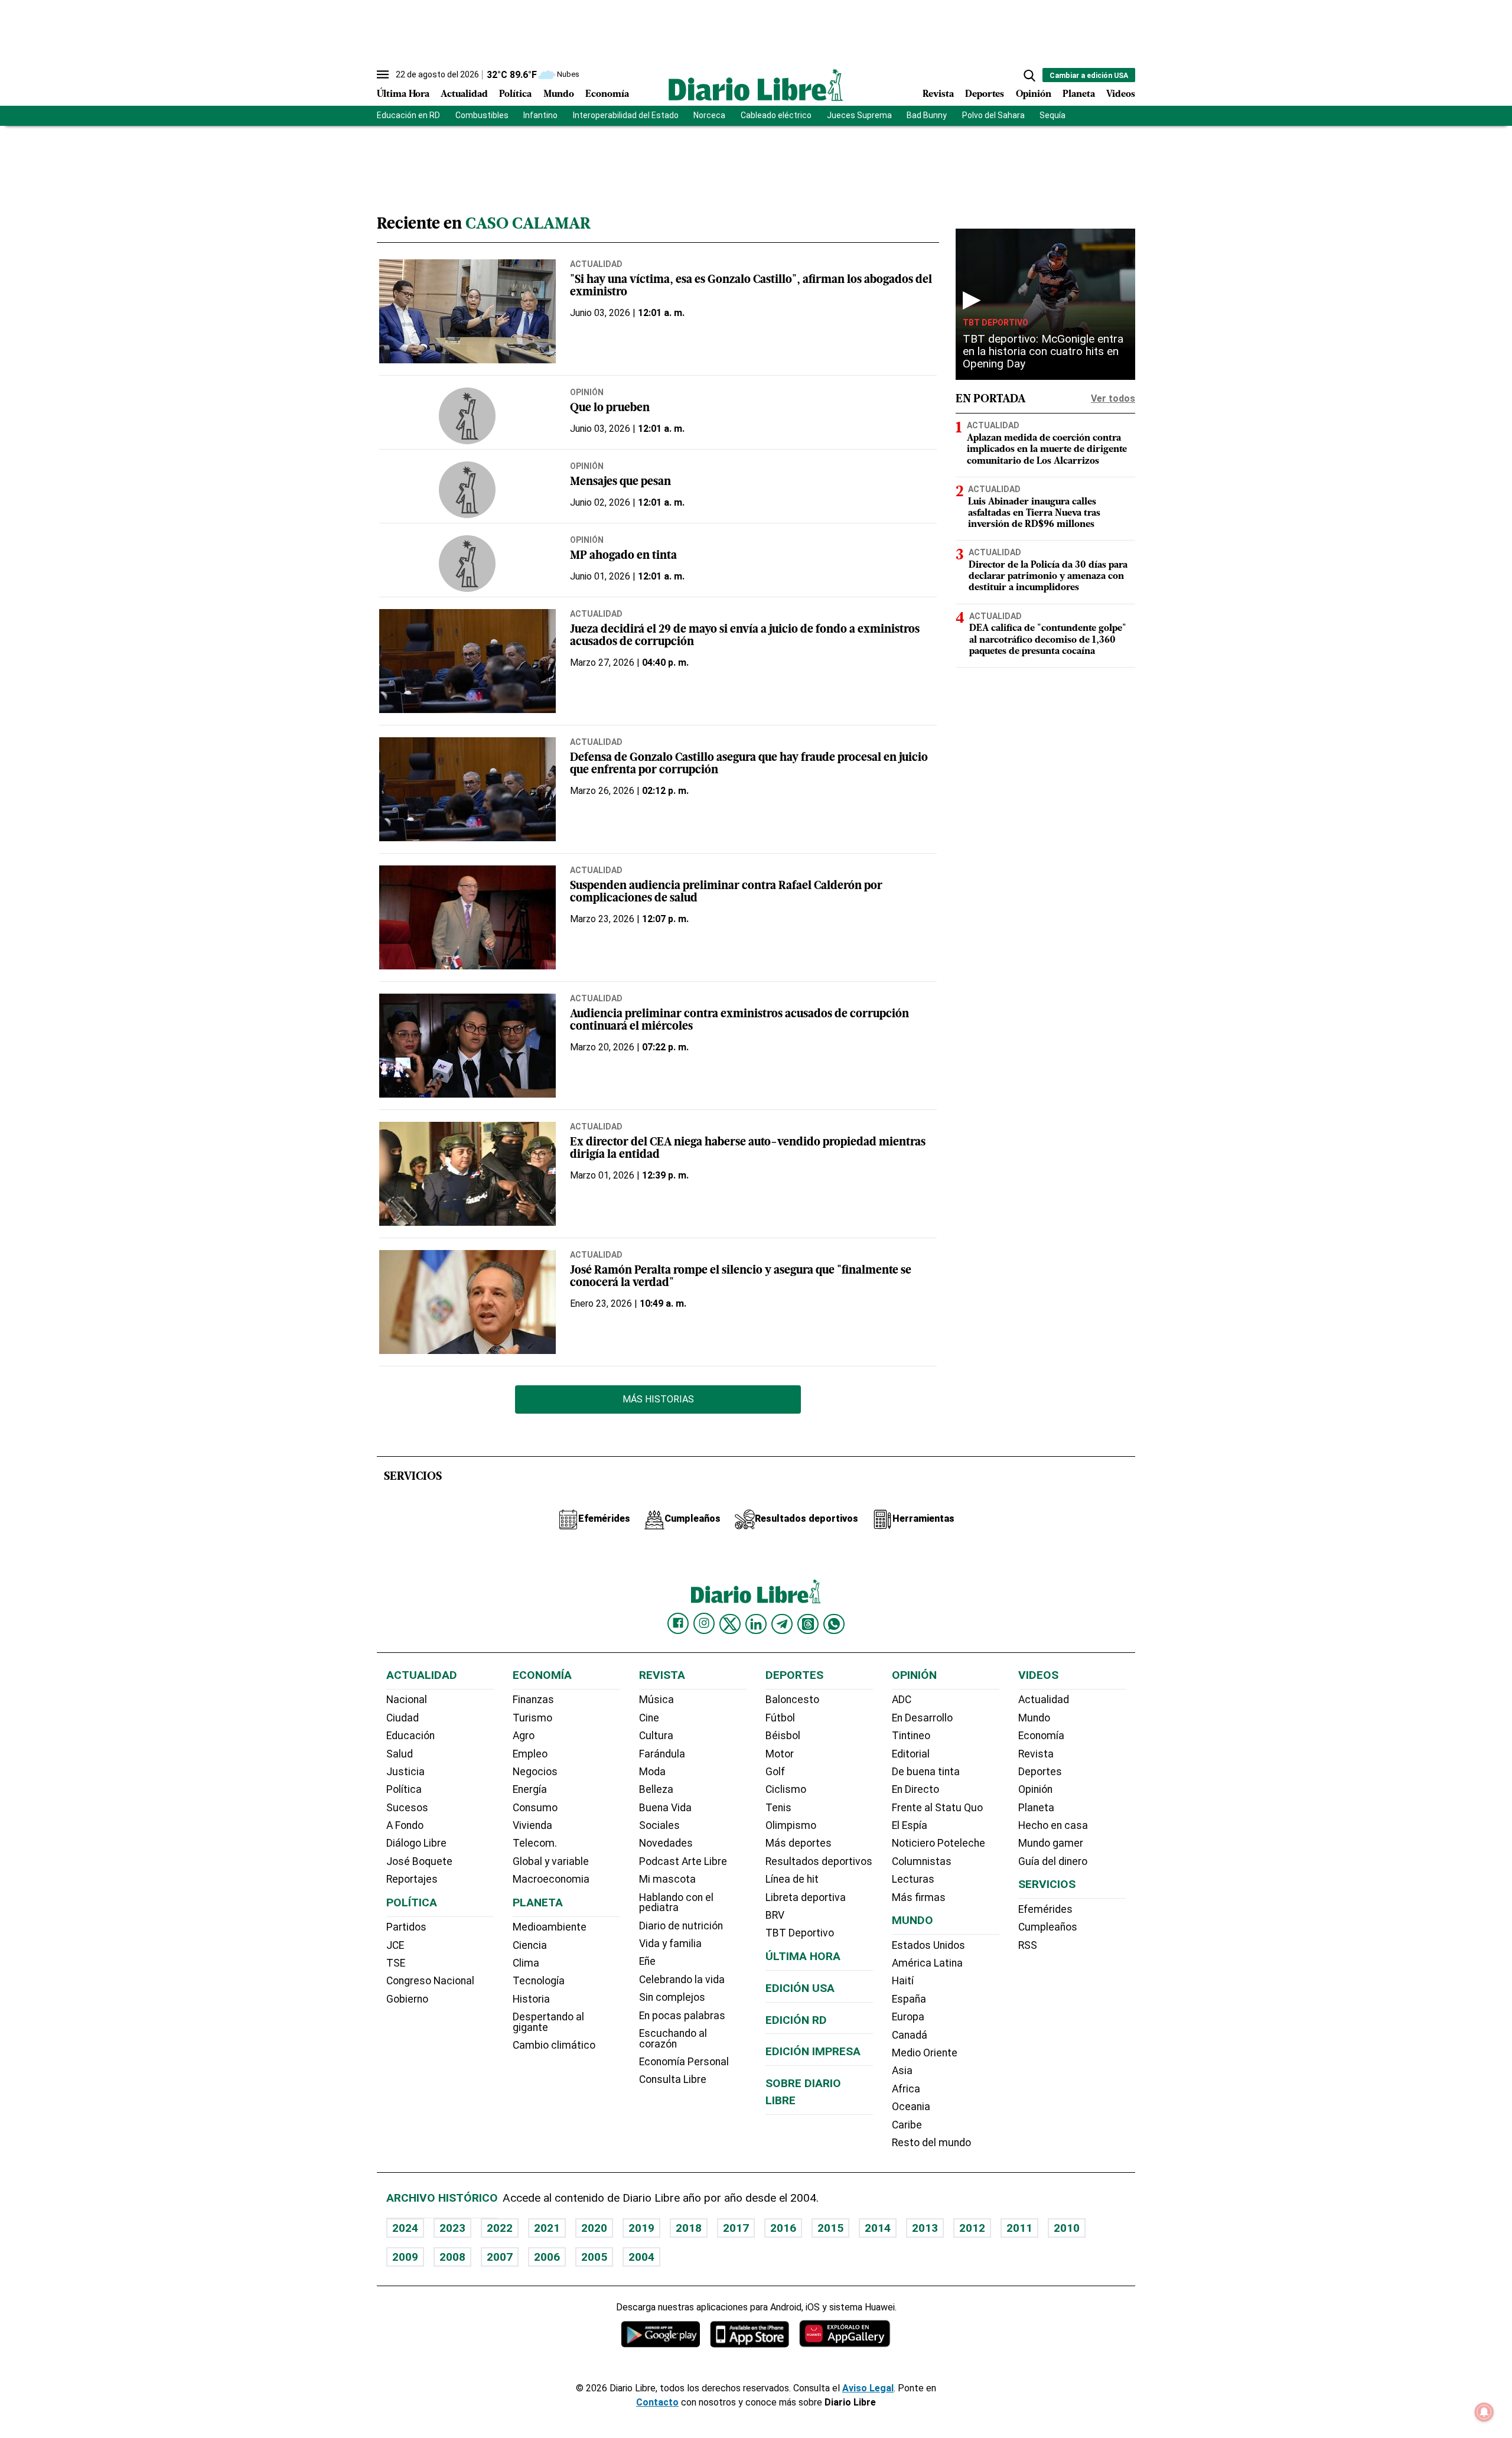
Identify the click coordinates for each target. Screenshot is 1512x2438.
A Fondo (405, 1825)
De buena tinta (926, 1772)
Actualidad (464, 95)
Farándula (662, 1754)
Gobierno (407, 1999)
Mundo (559, 95)
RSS (1028, 1945)
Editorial (911, 1754)
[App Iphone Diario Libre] (750, 2334)
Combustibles (482, 115)
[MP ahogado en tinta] (467, 564)
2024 (405, 2228)
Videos (1121, 95)
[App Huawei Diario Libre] (845, 2334)
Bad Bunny (927, 115)
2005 (594, 2257)
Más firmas (919, 1897)
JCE (395, 1945)
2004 (641, 2257)
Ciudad (403, 1718)
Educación (410, 1736)
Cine (649, 1718)
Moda (652, 1772)
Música (656, 1700)
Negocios (535, 1772)
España (909, 1999)
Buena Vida (665, 1808)
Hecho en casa (1053, 1825)
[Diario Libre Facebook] (678, 1623)
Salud (400, 1754)
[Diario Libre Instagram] (704, 1623)
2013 (925, 2228)
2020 (594, 2228)
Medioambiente (550, 1927)
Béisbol (783, 1736)
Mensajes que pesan (620, 482)
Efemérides (1045, 1909)
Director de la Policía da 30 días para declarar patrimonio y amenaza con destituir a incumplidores (1048, 577)
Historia (531, 1999)
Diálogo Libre (416, 1843)
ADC (902, 1700)
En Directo (915, 1789)
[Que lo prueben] (467, 416)
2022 (500, 2228)
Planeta (1079, 95)
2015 (830, 2228)
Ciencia (530, 1945)
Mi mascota (667, 1879)
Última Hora (403, 95)
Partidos (406, 1927)
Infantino (540, 115)
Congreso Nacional (430, 1981)
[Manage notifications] (1484, 2412)
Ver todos (1113, 398)
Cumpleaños (1048, 1927)
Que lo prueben (610, 408)
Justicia (405, 1772)
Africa (906, 2089)
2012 (972, 2228)
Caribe (907, 2125)
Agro (524, 1736)
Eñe (647, 1961)
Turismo (532, 1718)
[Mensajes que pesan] (467, 490)
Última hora (803, 1956)
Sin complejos (672, 1997)
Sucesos (407, 1808)
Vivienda (532, 1825)
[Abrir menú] (383, 74)
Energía (530, 1789)
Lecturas (913, 1879)
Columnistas (922, 1861)
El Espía (910, 1825)
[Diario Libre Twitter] (730, 1624)
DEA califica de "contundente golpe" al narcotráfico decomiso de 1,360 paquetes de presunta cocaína (1048, 640)
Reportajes (412, 1879)
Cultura (656, 1736)
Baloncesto (792, 1700)
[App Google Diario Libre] (661, 2334)
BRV (775, 1915)
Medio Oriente (925, 2053)
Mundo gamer (1051, 1843)
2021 (547, 2228)
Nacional (407, 1700)
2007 (500, 2257)
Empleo (530, 1754)
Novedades (666, 1843)
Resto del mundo (931, 2143)
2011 (1019, 2228)
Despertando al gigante (548, 2022)
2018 (689, 2228)
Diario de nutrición (681, 1926)
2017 (736, 2228)
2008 (452, 2257)
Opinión (1034, 95)
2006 (547, 2257)
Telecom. (535, 1843)
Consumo (535, 1808)
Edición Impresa (813, 2051)
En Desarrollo (922, 1718)
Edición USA (800, 1988)
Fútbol (780, 1718)
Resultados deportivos (819, 1861)
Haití (903, 1981)
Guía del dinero (1053, 1861)
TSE (396, 1963)
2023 (452, 2228)
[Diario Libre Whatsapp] (834, 1624)
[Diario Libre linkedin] (756, 1624)
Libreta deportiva (806, 1897)
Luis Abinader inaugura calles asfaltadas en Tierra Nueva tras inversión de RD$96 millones (1034, 513)
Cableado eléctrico (776, 115)
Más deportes (799, 1843)
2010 (1067, 2228)
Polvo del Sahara (993, 115)
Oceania (911, 2107)
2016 (783, 2228)
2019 (641, 2228)
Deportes (985, 95)
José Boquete (419, 1861)
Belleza (656, 1789)
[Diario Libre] (756, 85)
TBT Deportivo (995, 323)
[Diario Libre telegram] (782, 1624)
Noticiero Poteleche (939, 1843)
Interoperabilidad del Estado (626, 115)
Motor (780, 1754)
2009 (405, 2257)
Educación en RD (408, 115)
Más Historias (658, 1399)
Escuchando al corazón (673, 2039)
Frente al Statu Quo (937, 1808)
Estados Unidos (928, 1945)
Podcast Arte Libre (683, 1861)
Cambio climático (554, 2045)
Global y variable (551, 1861)
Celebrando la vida (682, 1980)
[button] (1029, 76)
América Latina (927, 1963)
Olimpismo (791, 1825)
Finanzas (533, 1700)
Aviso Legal (868, 2388)
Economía (607, 95)
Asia (902, 2071)
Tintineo (911, 1736)
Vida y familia (670, 1944)
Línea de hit (792, 1879)
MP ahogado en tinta (623, 556)
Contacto (657, 2402)
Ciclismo (786, 1789)
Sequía (1052, 115)
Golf (775, 1772)
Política (515, 95)
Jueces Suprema (859, 115)
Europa (908, 2017)
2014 (878, 2228)
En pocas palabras (682, 2016)
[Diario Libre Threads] (808, 1624)
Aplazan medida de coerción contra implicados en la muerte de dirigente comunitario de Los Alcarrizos (1047, 450)
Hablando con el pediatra (676, 1903)
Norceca (709, 115)
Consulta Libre (673, 2079)
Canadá (910, 2035)
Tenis (778, 1808)
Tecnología (539, 1981)
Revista (938, 95)
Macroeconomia (551, 1879)
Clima (526, 1963)
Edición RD (796, 2020)
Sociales (659, 1825)
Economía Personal (684, 2062)
